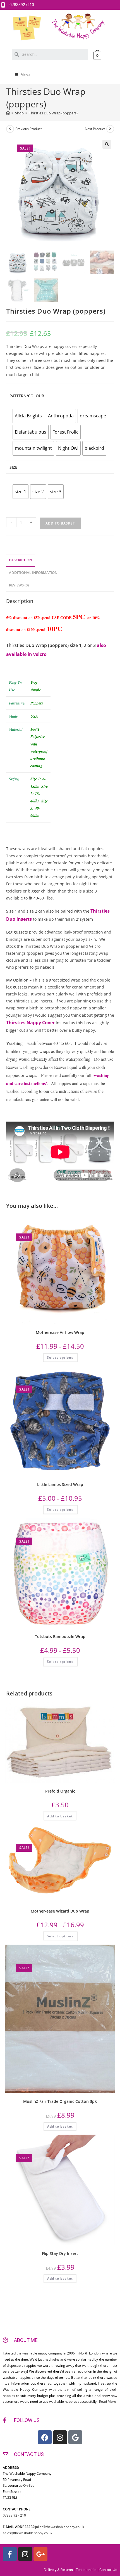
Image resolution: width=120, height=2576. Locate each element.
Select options (60, 1357)
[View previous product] (10, 129)
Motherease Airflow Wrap (60, 1332)
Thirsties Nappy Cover (30, 1023)
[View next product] (110, 129)
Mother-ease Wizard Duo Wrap (60, 1911)
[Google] (75, 2437)
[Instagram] (60, 2437)
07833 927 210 (14, 2515)
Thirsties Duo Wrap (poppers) (53, 113)
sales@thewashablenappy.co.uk (27, 2533)
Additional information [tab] (33, 573)
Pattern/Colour (27, 396)
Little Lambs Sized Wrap (60, 1484)
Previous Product (28, 129)
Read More (107, 2401)
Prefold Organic (60, 1791)
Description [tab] (21, 560)
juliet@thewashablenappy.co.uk (60, 2527)
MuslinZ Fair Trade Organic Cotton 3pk (60, 2101)
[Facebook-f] (10, 2554)
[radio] (28, 416)
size (13, 467)
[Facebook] (45, 2437)
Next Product (95, 129)
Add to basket (60, 523)
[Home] (8, 113)
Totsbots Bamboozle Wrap (60, 1636)
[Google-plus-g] (40, 2554)
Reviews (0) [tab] (19, 585)
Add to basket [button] (60, 1816)
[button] (107, 144)
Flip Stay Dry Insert (60, 2253)
